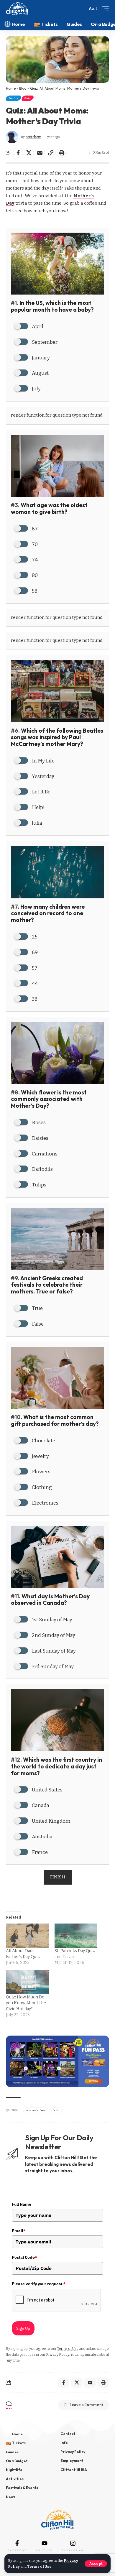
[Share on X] (29, 153)
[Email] (40, 153)
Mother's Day (36, 2110)
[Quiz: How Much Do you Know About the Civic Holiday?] (27, 1982)
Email (19, 2231)
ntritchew (33, 137)
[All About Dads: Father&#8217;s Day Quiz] (27, 1936)
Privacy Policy (57, 2355)
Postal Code (24, 2257)
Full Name (22, 2204)
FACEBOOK (17, 2550)
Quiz (28, 98)
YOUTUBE (44, 2550)
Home (11, 88)
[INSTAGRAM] (73, 2543)
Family (13, 98)
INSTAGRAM (73, 2550)
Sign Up (23, 2328)
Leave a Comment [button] (86, 2405)
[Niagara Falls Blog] (17, 9)
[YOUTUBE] (45, 2543)
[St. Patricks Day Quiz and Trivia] (76, 1936)
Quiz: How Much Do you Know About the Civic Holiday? (26, 2003)
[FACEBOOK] (17, 2543)
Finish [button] (58, 1877)
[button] (96, 2564)
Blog (23, 88)
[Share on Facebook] (18, 153)
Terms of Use (39, 2567)
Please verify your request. (39, 2284)
